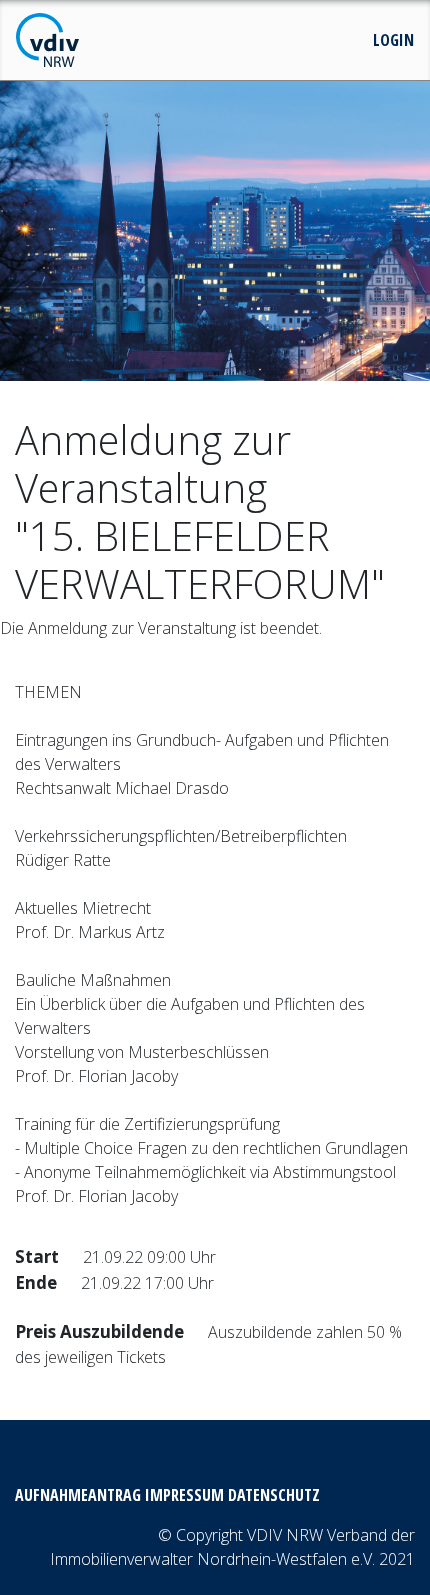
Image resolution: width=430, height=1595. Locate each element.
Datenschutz (274, 1495)
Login (393, 40)
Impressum (184, 1495)
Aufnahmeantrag (78, 1495)
